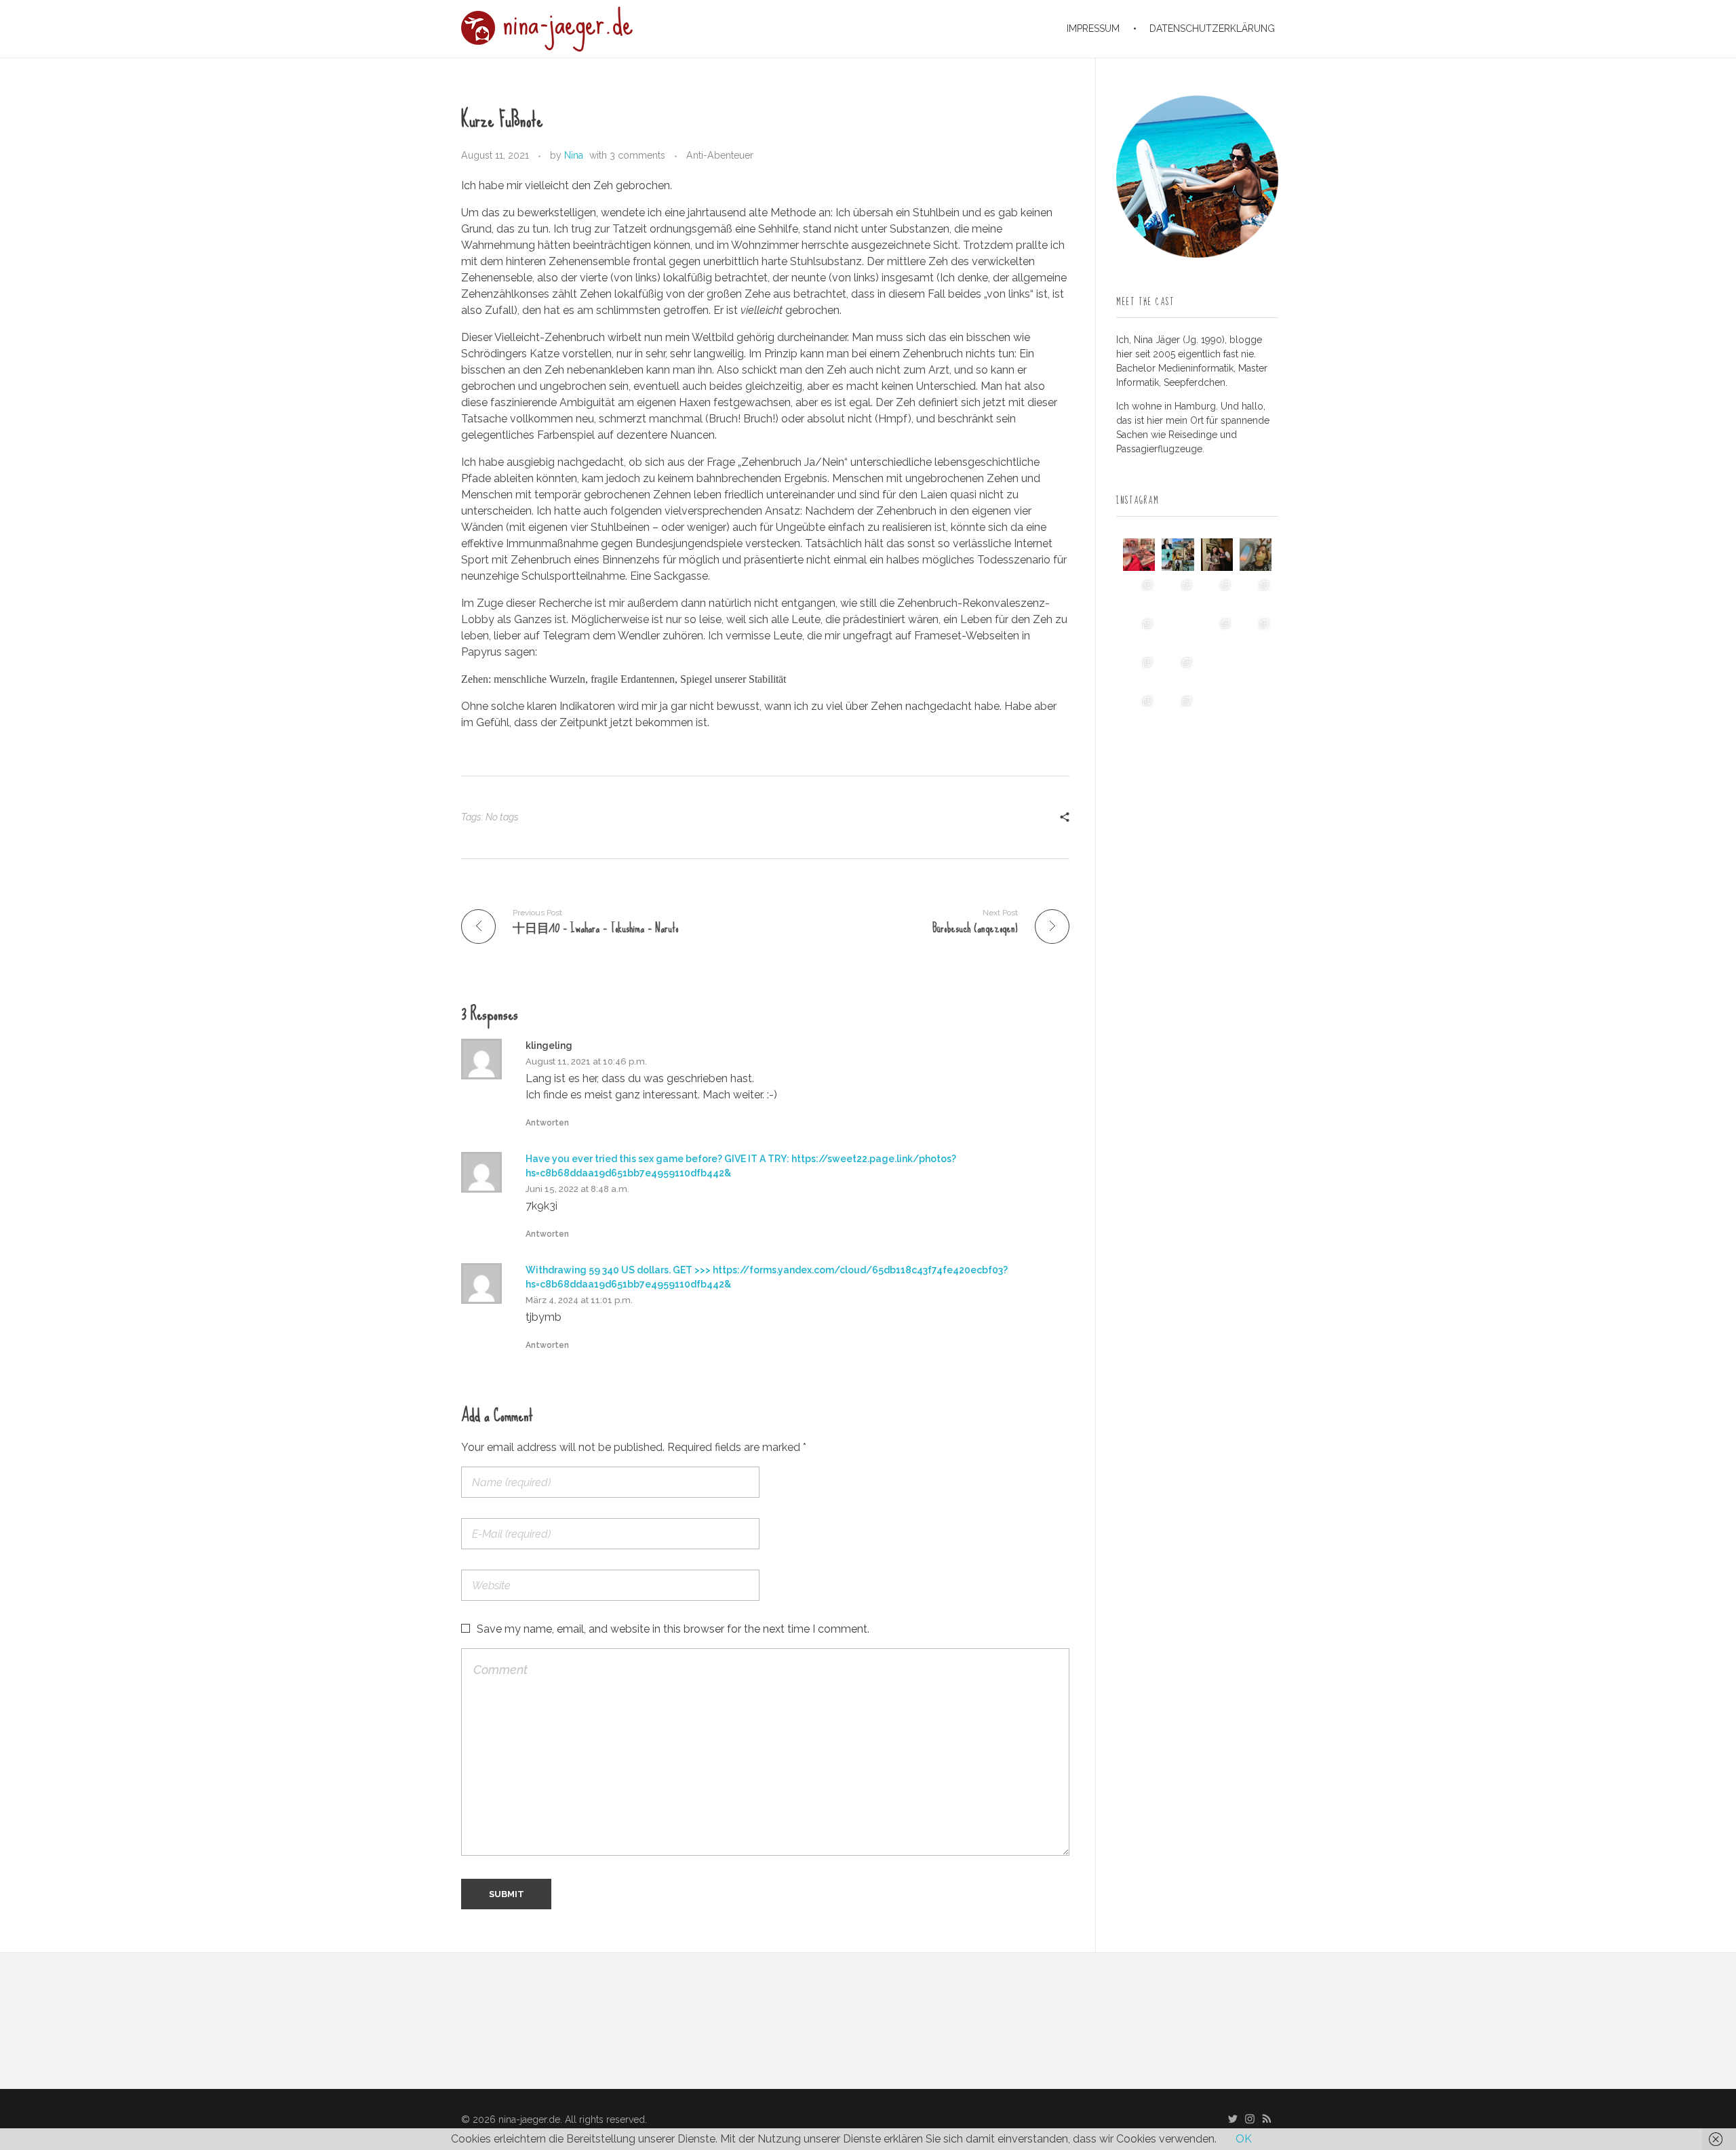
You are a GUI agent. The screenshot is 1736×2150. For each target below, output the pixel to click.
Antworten (547, 1123)
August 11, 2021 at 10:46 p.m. (586, 1061)
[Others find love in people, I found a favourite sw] (1139, 554)
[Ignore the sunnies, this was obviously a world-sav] (1217, 671)
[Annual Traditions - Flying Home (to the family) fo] (1256, 554)
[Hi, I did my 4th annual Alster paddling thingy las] (1178, 710)
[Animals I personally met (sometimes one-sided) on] (1139, 594)
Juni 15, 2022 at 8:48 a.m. (577, 1189)
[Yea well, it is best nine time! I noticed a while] (1178, 554)
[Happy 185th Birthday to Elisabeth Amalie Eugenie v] (1217, 554)
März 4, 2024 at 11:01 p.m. (579, 1300)
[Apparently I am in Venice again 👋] (1139, 710)
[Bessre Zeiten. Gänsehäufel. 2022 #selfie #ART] (1178, 632)
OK (1244, 2139)
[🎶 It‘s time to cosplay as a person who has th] (1217, 710)
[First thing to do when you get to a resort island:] (1217, 594)
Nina (574, 155)
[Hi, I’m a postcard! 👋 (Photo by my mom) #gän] (1256, 710)
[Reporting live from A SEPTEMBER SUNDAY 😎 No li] (1139, 671)
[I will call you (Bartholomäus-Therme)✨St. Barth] (1256, 632)
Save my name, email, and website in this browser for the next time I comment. (673, 1629)
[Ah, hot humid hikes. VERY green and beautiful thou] (1178, 594)
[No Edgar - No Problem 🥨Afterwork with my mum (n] (1178, 671)
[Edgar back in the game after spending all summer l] (1139, 632)
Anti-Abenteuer (720, 155)
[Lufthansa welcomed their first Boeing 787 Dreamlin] (1217, 632)
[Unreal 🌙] (1256, 671)
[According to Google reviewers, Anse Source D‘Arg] (1256, 594)
